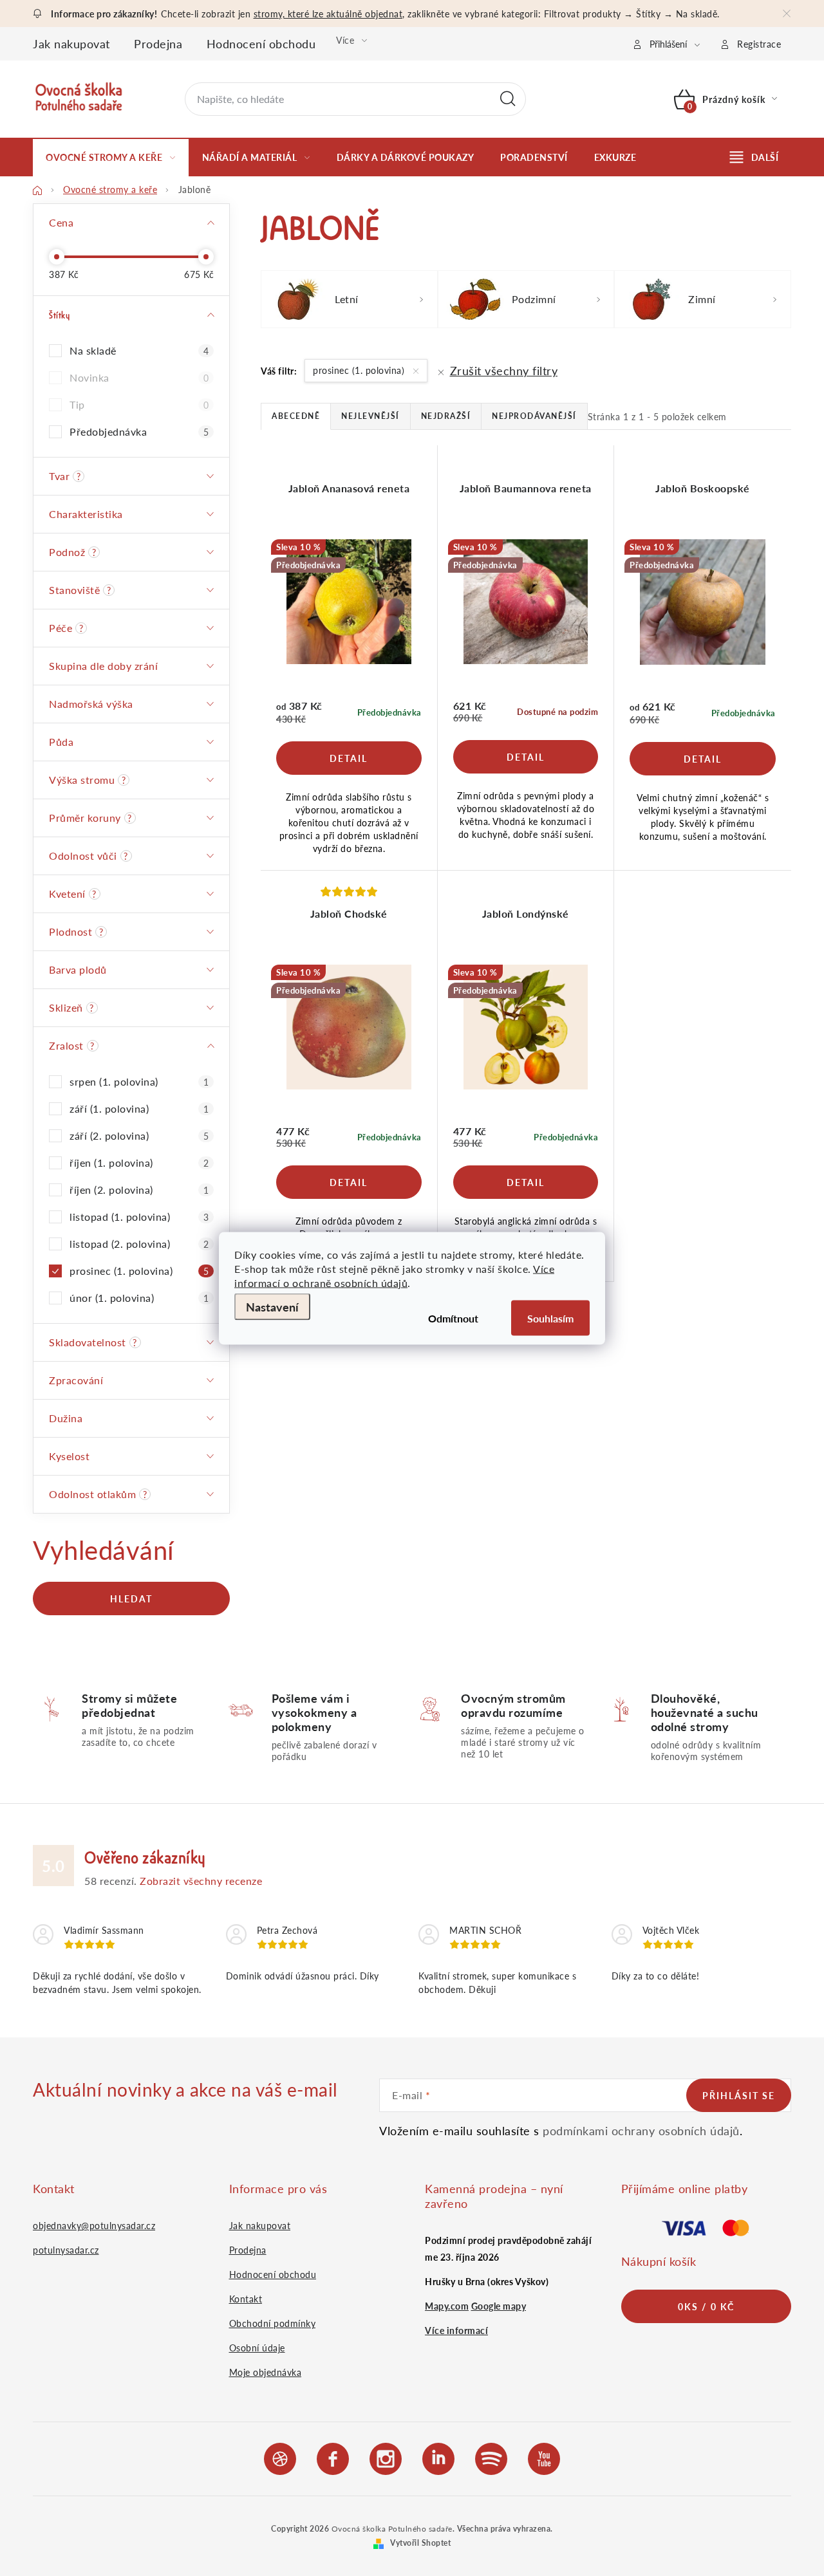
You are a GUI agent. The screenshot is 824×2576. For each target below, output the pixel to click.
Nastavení (272, 1306)
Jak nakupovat (71, 43)
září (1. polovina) (139, 1108)
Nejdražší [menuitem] (446, 416)
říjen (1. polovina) (139, 1163)
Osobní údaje (257, 2348)
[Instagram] (386, 2457)
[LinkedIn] (438, 2457)
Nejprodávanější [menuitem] (534, 416)
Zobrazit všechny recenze (201, 1881)
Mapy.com (447, 2306)
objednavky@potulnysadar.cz (94, 2225)
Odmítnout (453, 1318)
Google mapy (499, 2306)
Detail (349, 758)
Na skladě (139, 350)
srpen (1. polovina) (139, 1081)
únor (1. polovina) (139, 1298)
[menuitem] (111, 157)
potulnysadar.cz (66, 2250)
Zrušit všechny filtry (504, 370)
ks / (706, 2306)
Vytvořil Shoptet (420, 2543)
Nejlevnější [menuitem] (370, 416)
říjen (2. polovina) (139, 1190)
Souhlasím (550, 1318)
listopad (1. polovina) (139, 1217)
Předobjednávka (139, 431)
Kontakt (246, 2299)
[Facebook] (333, 2457)
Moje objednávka (266, 2372)
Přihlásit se (739, 2095)
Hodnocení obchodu (261, 43)
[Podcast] (491, 2457)
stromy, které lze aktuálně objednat (328, 14)
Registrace (759, 44)
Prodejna (158, 43)
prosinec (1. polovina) (139, 1271)
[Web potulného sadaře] (280, 2457)
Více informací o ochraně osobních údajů (394, 1275)
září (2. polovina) (139, 1135)
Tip (139, 404)
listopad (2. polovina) (139, 1244)
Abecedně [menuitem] (296, 416)
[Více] (754, 157)
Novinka (139, 377)
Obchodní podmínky (273, 2323)
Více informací (456, 2330)
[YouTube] (544, 2457)
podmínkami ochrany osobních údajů (641, 2130)
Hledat (508, 99)
